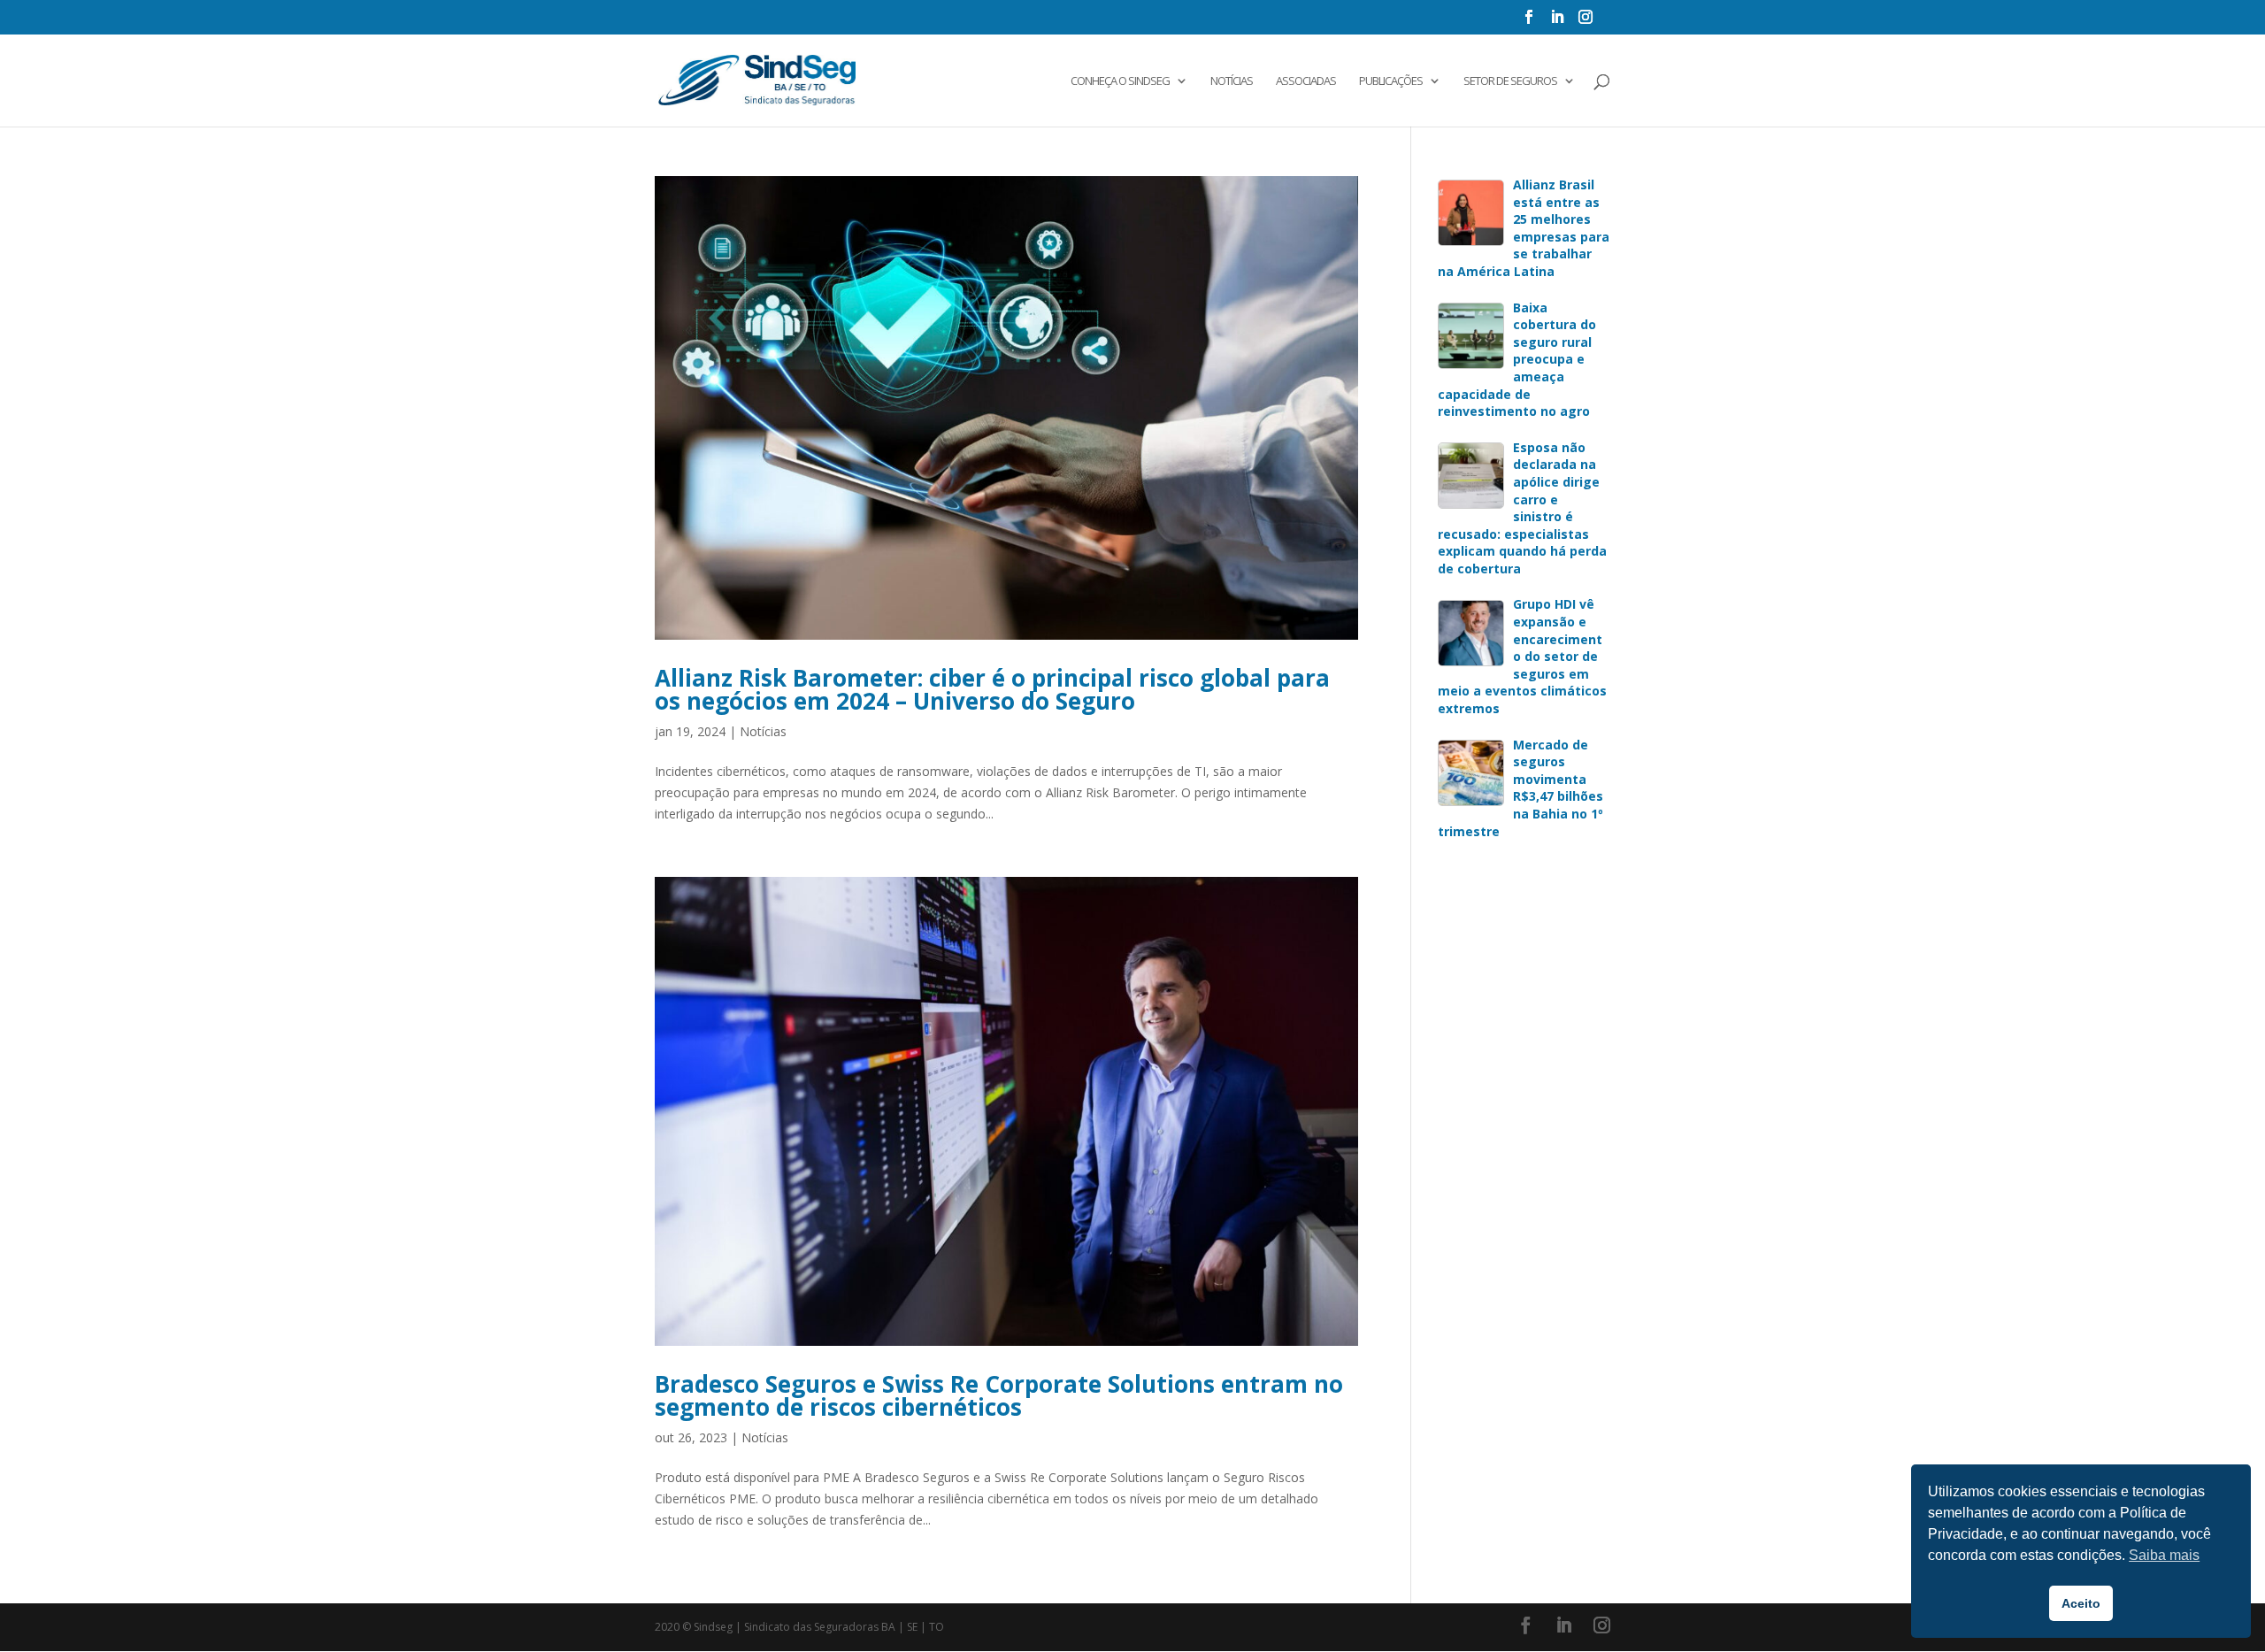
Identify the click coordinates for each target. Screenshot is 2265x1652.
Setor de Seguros (1510, 81)
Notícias (1232, 81)
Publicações (1391, 81)
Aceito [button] (2081, 1603)
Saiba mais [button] (2164, 1555)
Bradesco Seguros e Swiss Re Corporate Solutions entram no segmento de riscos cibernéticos (999, 1395)
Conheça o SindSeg (1120, 81)
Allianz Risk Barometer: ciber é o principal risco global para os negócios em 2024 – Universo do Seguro (992, 689)
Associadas (1306, 81)
